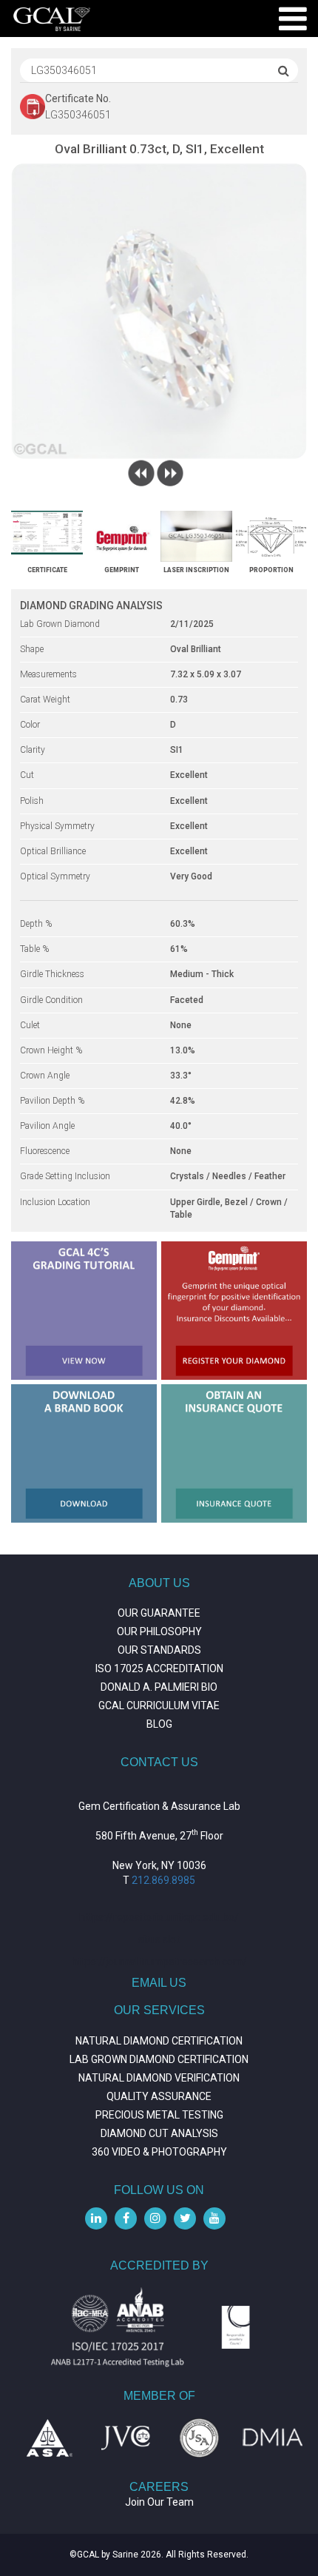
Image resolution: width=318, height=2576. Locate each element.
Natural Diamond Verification (159, 2078)
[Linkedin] (96, 2218)
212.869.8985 (163, 1880)
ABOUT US (159, 1583)
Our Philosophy (159, 1631)
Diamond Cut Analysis (159, 2133)
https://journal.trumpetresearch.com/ (159, 1962)
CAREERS (159, 2487)
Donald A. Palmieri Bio (159, 1687)
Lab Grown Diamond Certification (159, 2059)
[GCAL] (52, 19)
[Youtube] (214, 2218)
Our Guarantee (159, 1613)
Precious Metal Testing (159, 2115)
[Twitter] (185, 2218)
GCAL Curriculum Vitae (159, 1705)
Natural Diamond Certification (159, 2041)
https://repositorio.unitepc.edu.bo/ (159, 1917)
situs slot (159, 1939)
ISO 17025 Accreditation (159, 1668)
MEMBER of (159, 2396)
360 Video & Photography (159, 2152)
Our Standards (159, 1650)
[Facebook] (126, 2218)
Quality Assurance (159, 2096)
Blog (159, 1724)
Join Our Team (159, 2502)
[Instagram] (155, 2218)
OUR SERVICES (159, 2010)
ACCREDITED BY (159, 2265)
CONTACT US (159, 1762)
